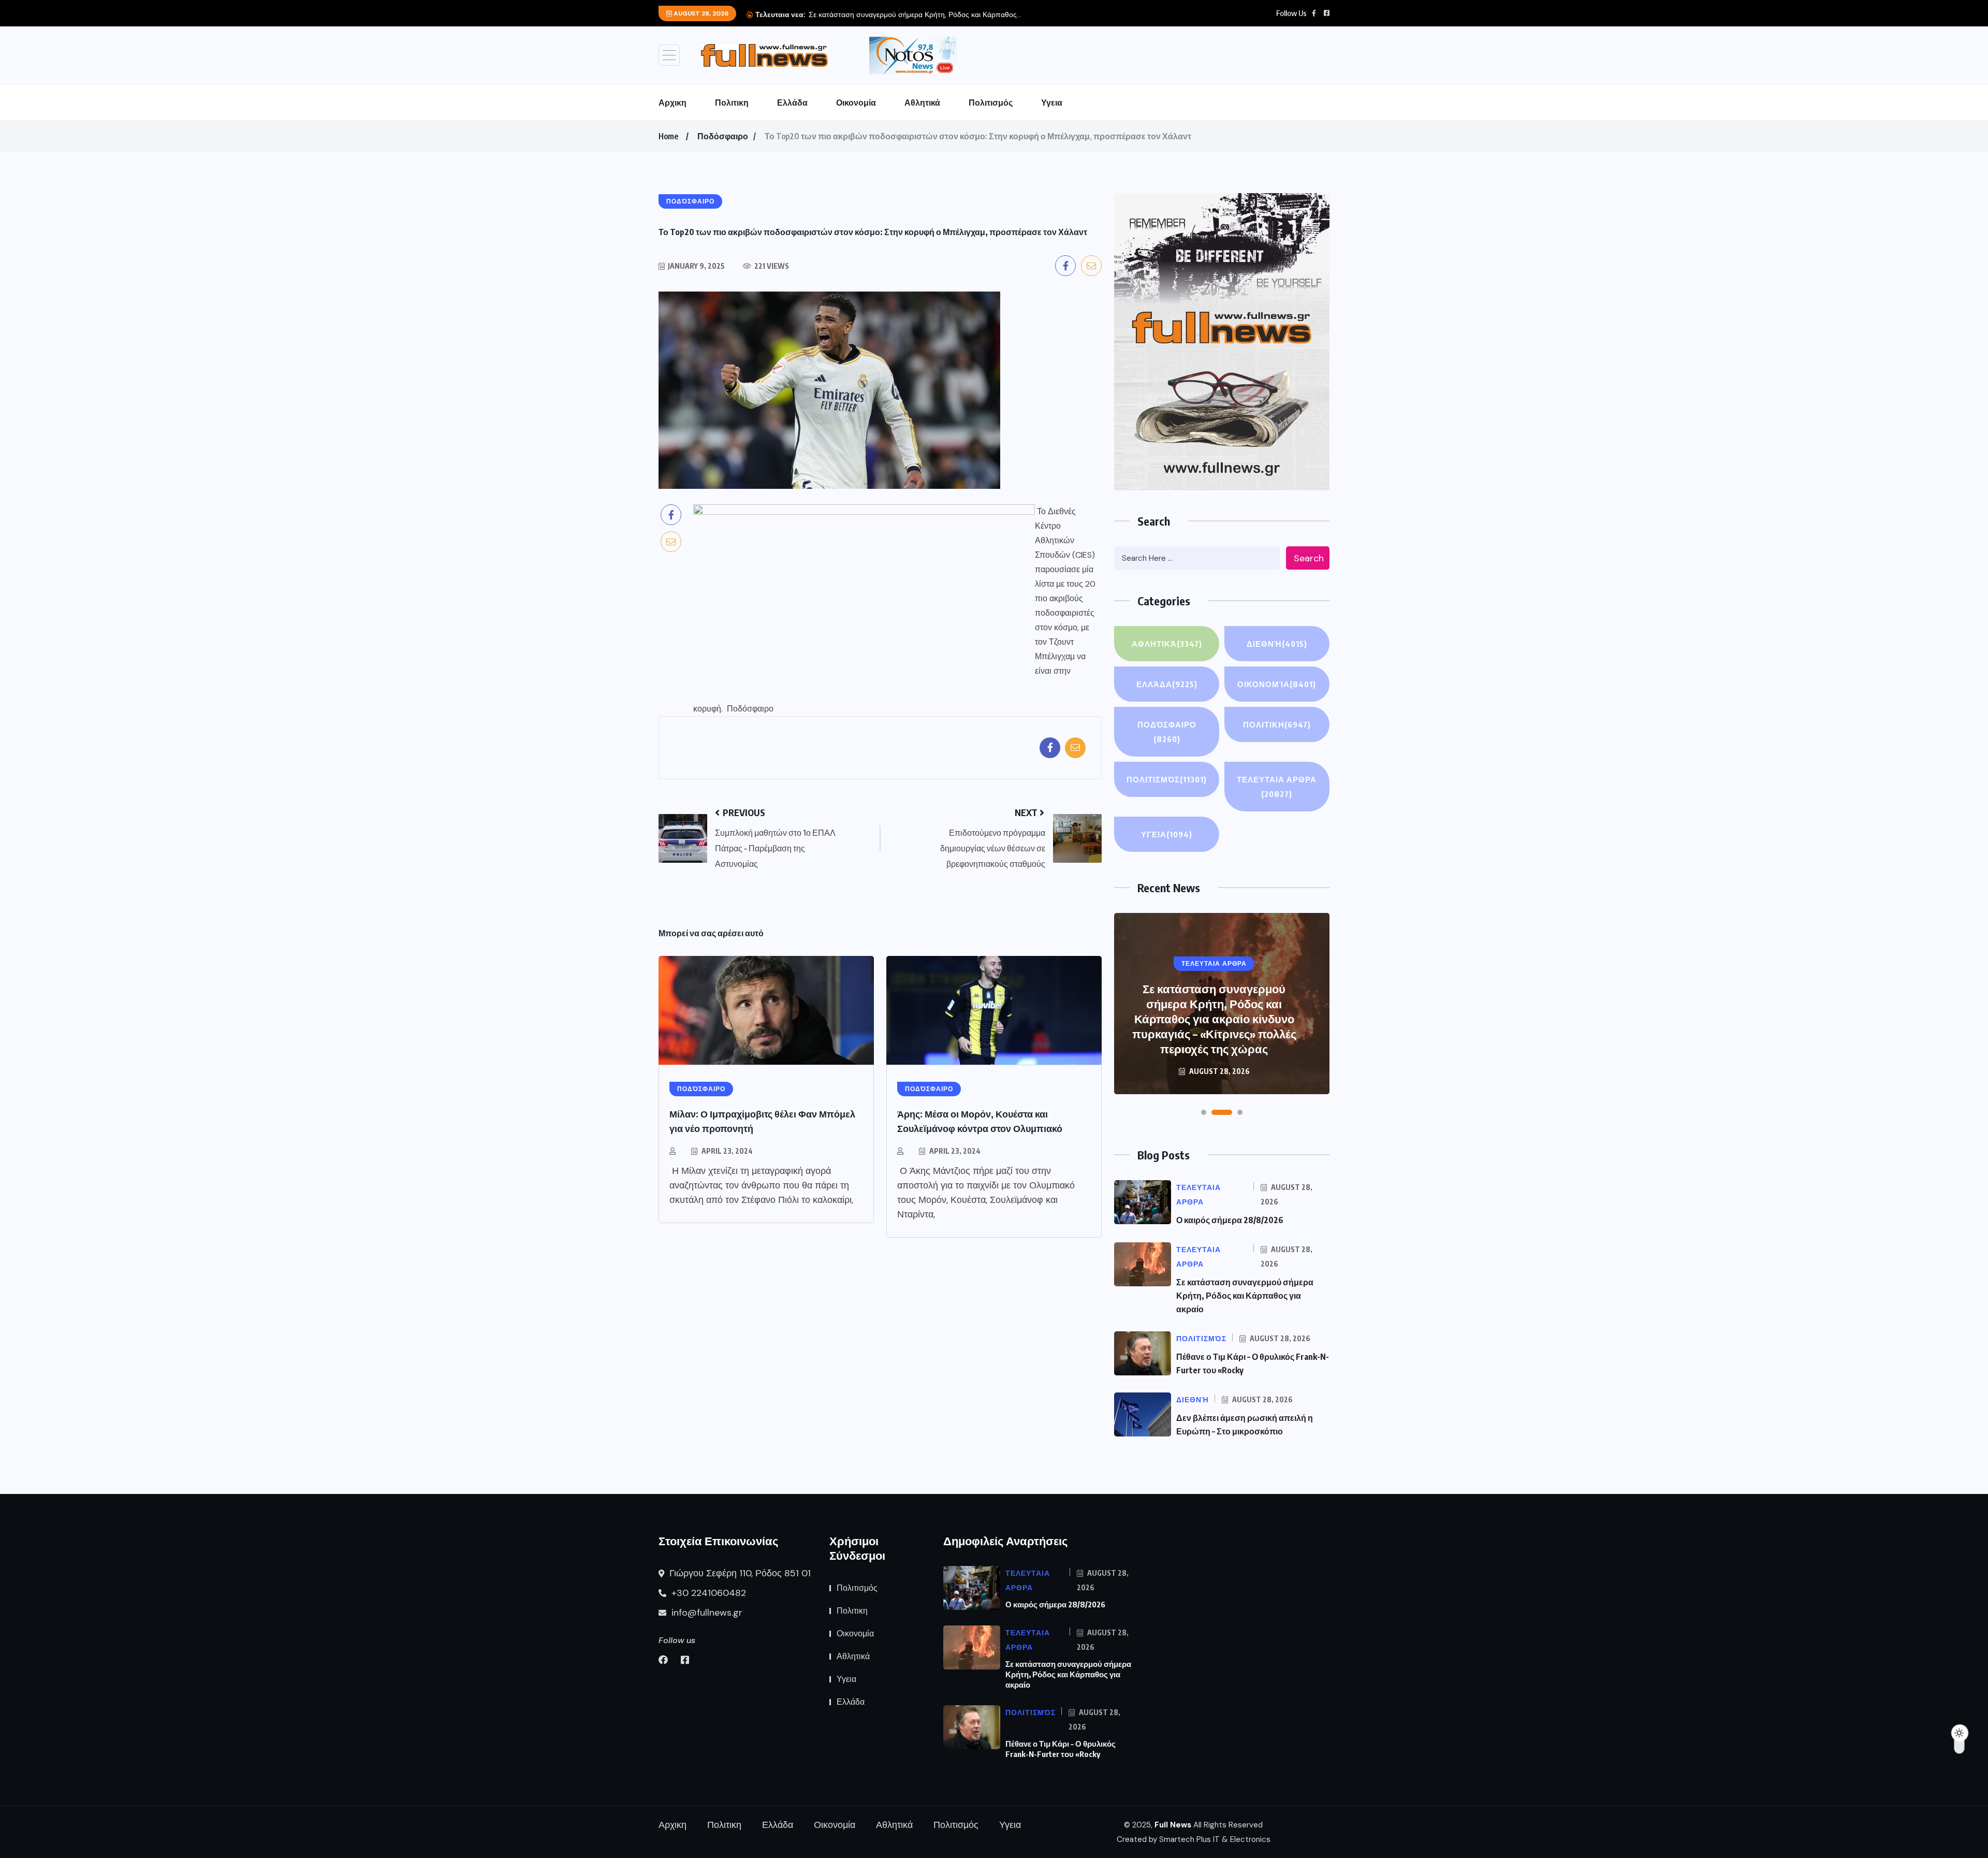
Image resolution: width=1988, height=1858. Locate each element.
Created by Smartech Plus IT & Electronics (1194, 1839)
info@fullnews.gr (706, 1613)
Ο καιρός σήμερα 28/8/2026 (1230, 1220)
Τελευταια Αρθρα (1277, 787)
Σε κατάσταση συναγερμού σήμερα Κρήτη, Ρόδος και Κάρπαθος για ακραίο (1245, 1296)
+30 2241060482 (707, 1593)
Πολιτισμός (991, 103)
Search (1309, 558)
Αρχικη (673, 103)
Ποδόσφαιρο (723, 136)
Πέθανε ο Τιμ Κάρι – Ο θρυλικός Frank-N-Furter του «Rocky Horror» (1214, 1034)
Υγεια (1052, 103)
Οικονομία (856, 103)
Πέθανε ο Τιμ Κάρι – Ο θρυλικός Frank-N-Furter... (996, 14)
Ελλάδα (792, 103)
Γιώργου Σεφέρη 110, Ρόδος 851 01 (739, 1573)
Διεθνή (1277, 644)
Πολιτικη (732, 103)
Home (668, 136)
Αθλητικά (922, 103)
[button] (1204, 1112)
